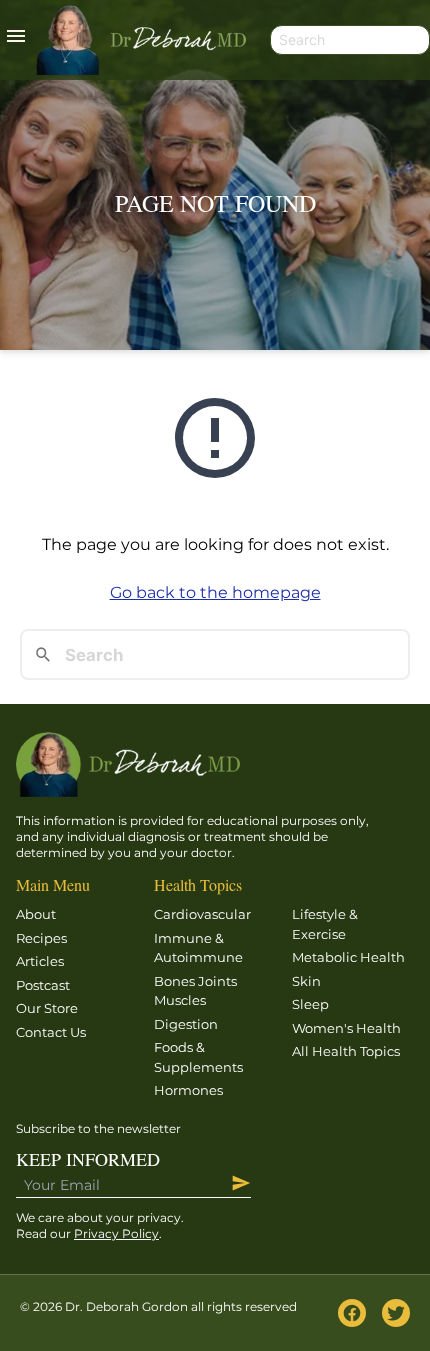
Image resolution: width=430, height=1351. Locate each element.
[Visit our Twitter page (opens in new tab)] (396, 1313)
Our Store (47, 1008)
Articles (40, 961)
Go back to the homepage (215, 592)
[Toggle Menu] (16, 40)
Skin (306, 981)
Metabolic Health (348, 957)
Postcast (43, 985)
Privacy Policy (116, 1233)
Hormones (188, 1090)
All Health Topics (346, 1051)
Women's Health (346, 1028)
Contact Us (51, 1032)
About (36, 914)
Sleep (310, 1004)
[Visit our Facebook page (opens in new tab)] (352, 1313)
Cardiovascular (202, 914)
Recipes (41, 938)
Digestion (186, 1024)
